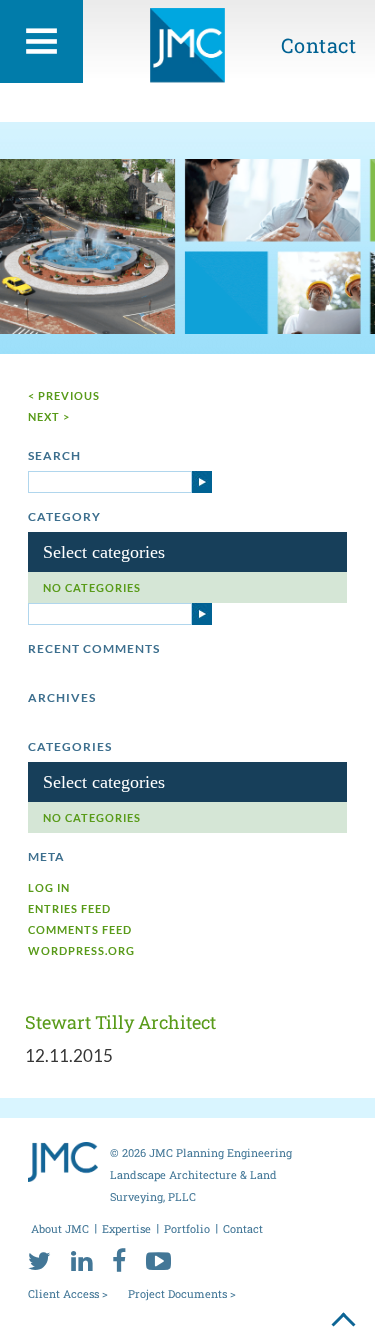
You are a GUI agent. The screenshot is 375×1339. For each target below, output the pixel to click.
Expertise (126, 1228)
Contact (319, 45)
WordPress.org (81, 950)
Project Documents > (182, 1293)
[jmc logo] (187, 53)
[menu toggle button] (41, 41)
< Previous (64, 395)
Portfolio (187, 1228)
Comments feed (80, 929)
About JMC (60, 1228)
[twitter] (39, 1260)
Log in (49, 887)
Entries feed (69, 908)
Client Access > (68, 1293)
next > (49, 416)
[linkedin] (81, 1260)
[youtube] (158, 1260)
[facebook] (119, 1260)
